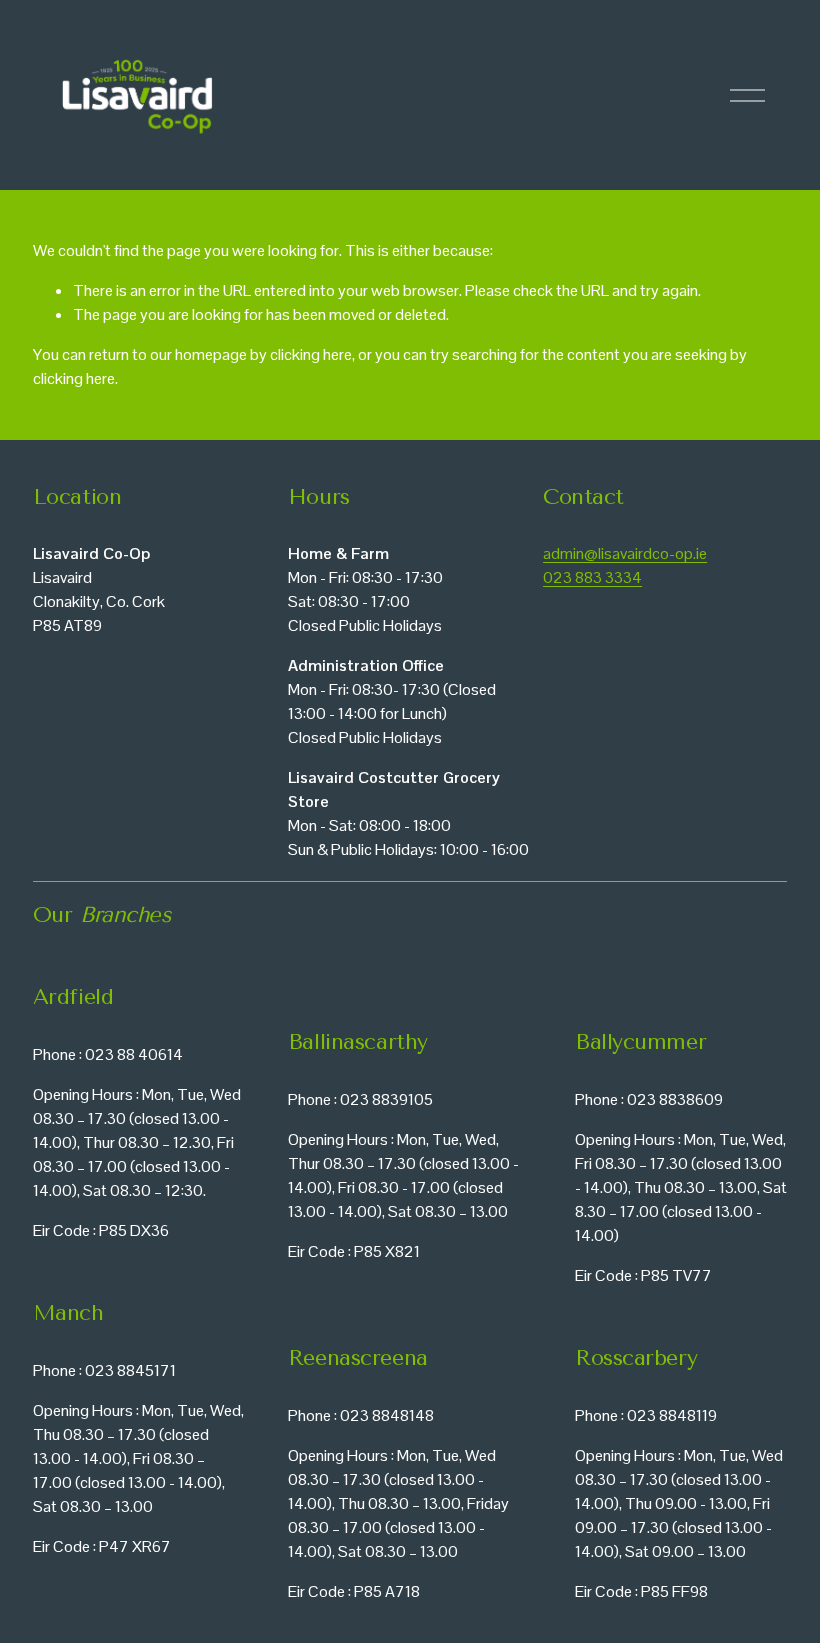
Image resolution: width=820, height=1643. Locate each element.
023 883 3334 (592, 577)
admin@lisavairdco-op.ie (625, 553)
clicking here (311, 354)
